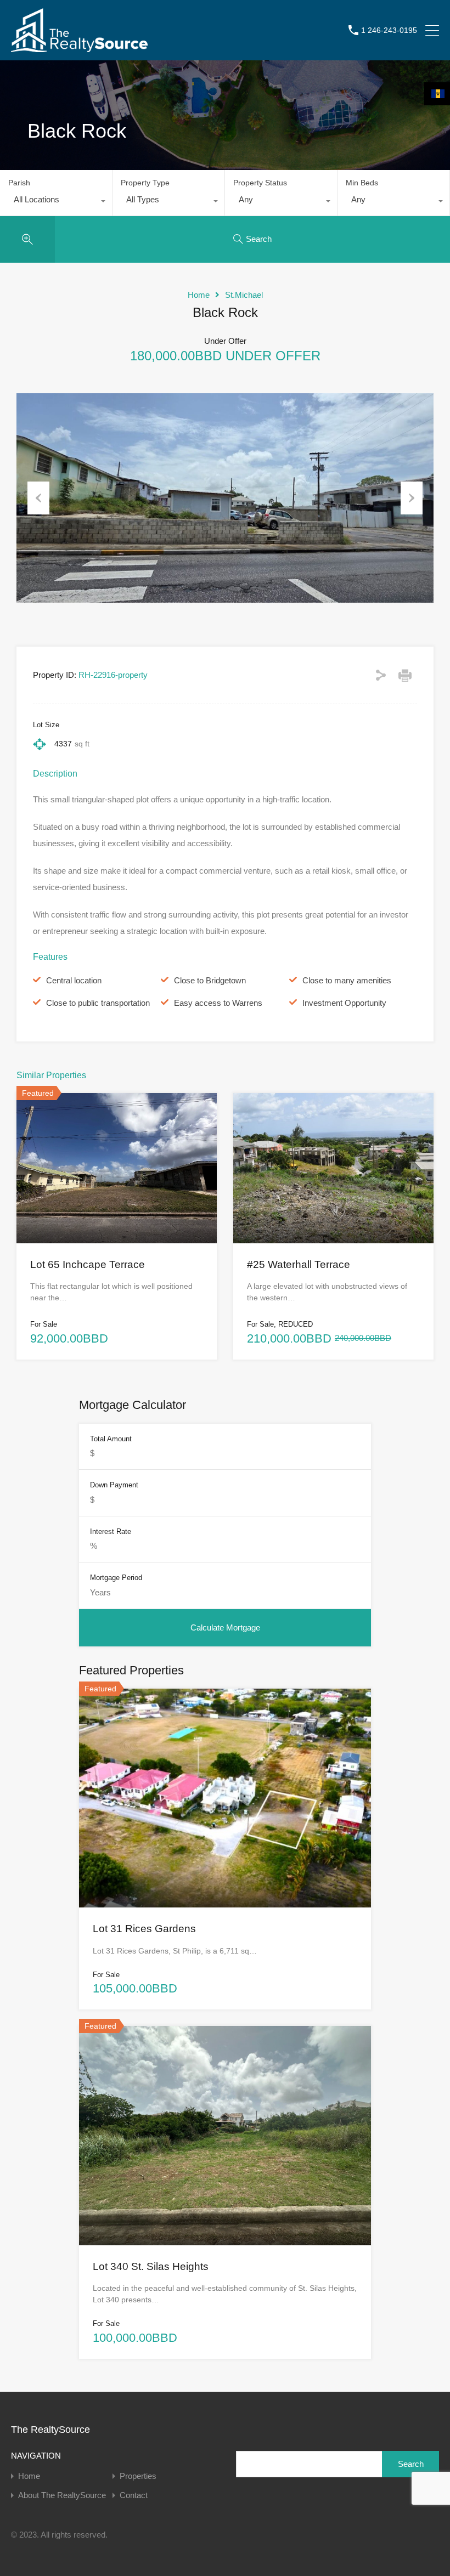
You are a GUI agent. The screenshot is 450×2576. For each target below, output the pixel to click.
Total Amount (111, 1439)
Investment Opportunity (344, 1003)
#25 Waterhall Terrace (299, 1264)
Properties (138, 2476)
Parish (19, 183)
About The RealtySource (62, 2495)
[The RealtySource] (79, 47)
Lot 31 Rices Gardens (144, 1929)
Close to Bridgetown (210, 980)
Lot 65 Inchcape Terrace (88, 1264)
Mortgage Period (116, 1578)
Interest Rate (111, 1532)
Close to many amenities (347, 980)
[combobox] (56, 202)
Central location (74, 980)
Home (199, 295)
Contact (134, 2495)
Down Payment (114, 1485)
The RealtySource (50, 2430)
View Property (117, 1213)
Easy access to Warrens (218, 1003)
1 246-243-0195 (389, 30)
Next (412, 498)
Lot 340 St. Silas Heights (151, 2266)
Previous (38, 498)
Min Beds (362, 183)
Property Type (145, 183)
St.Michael (244, 295)
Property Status (260, 183)
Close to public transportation (98, 1003)
